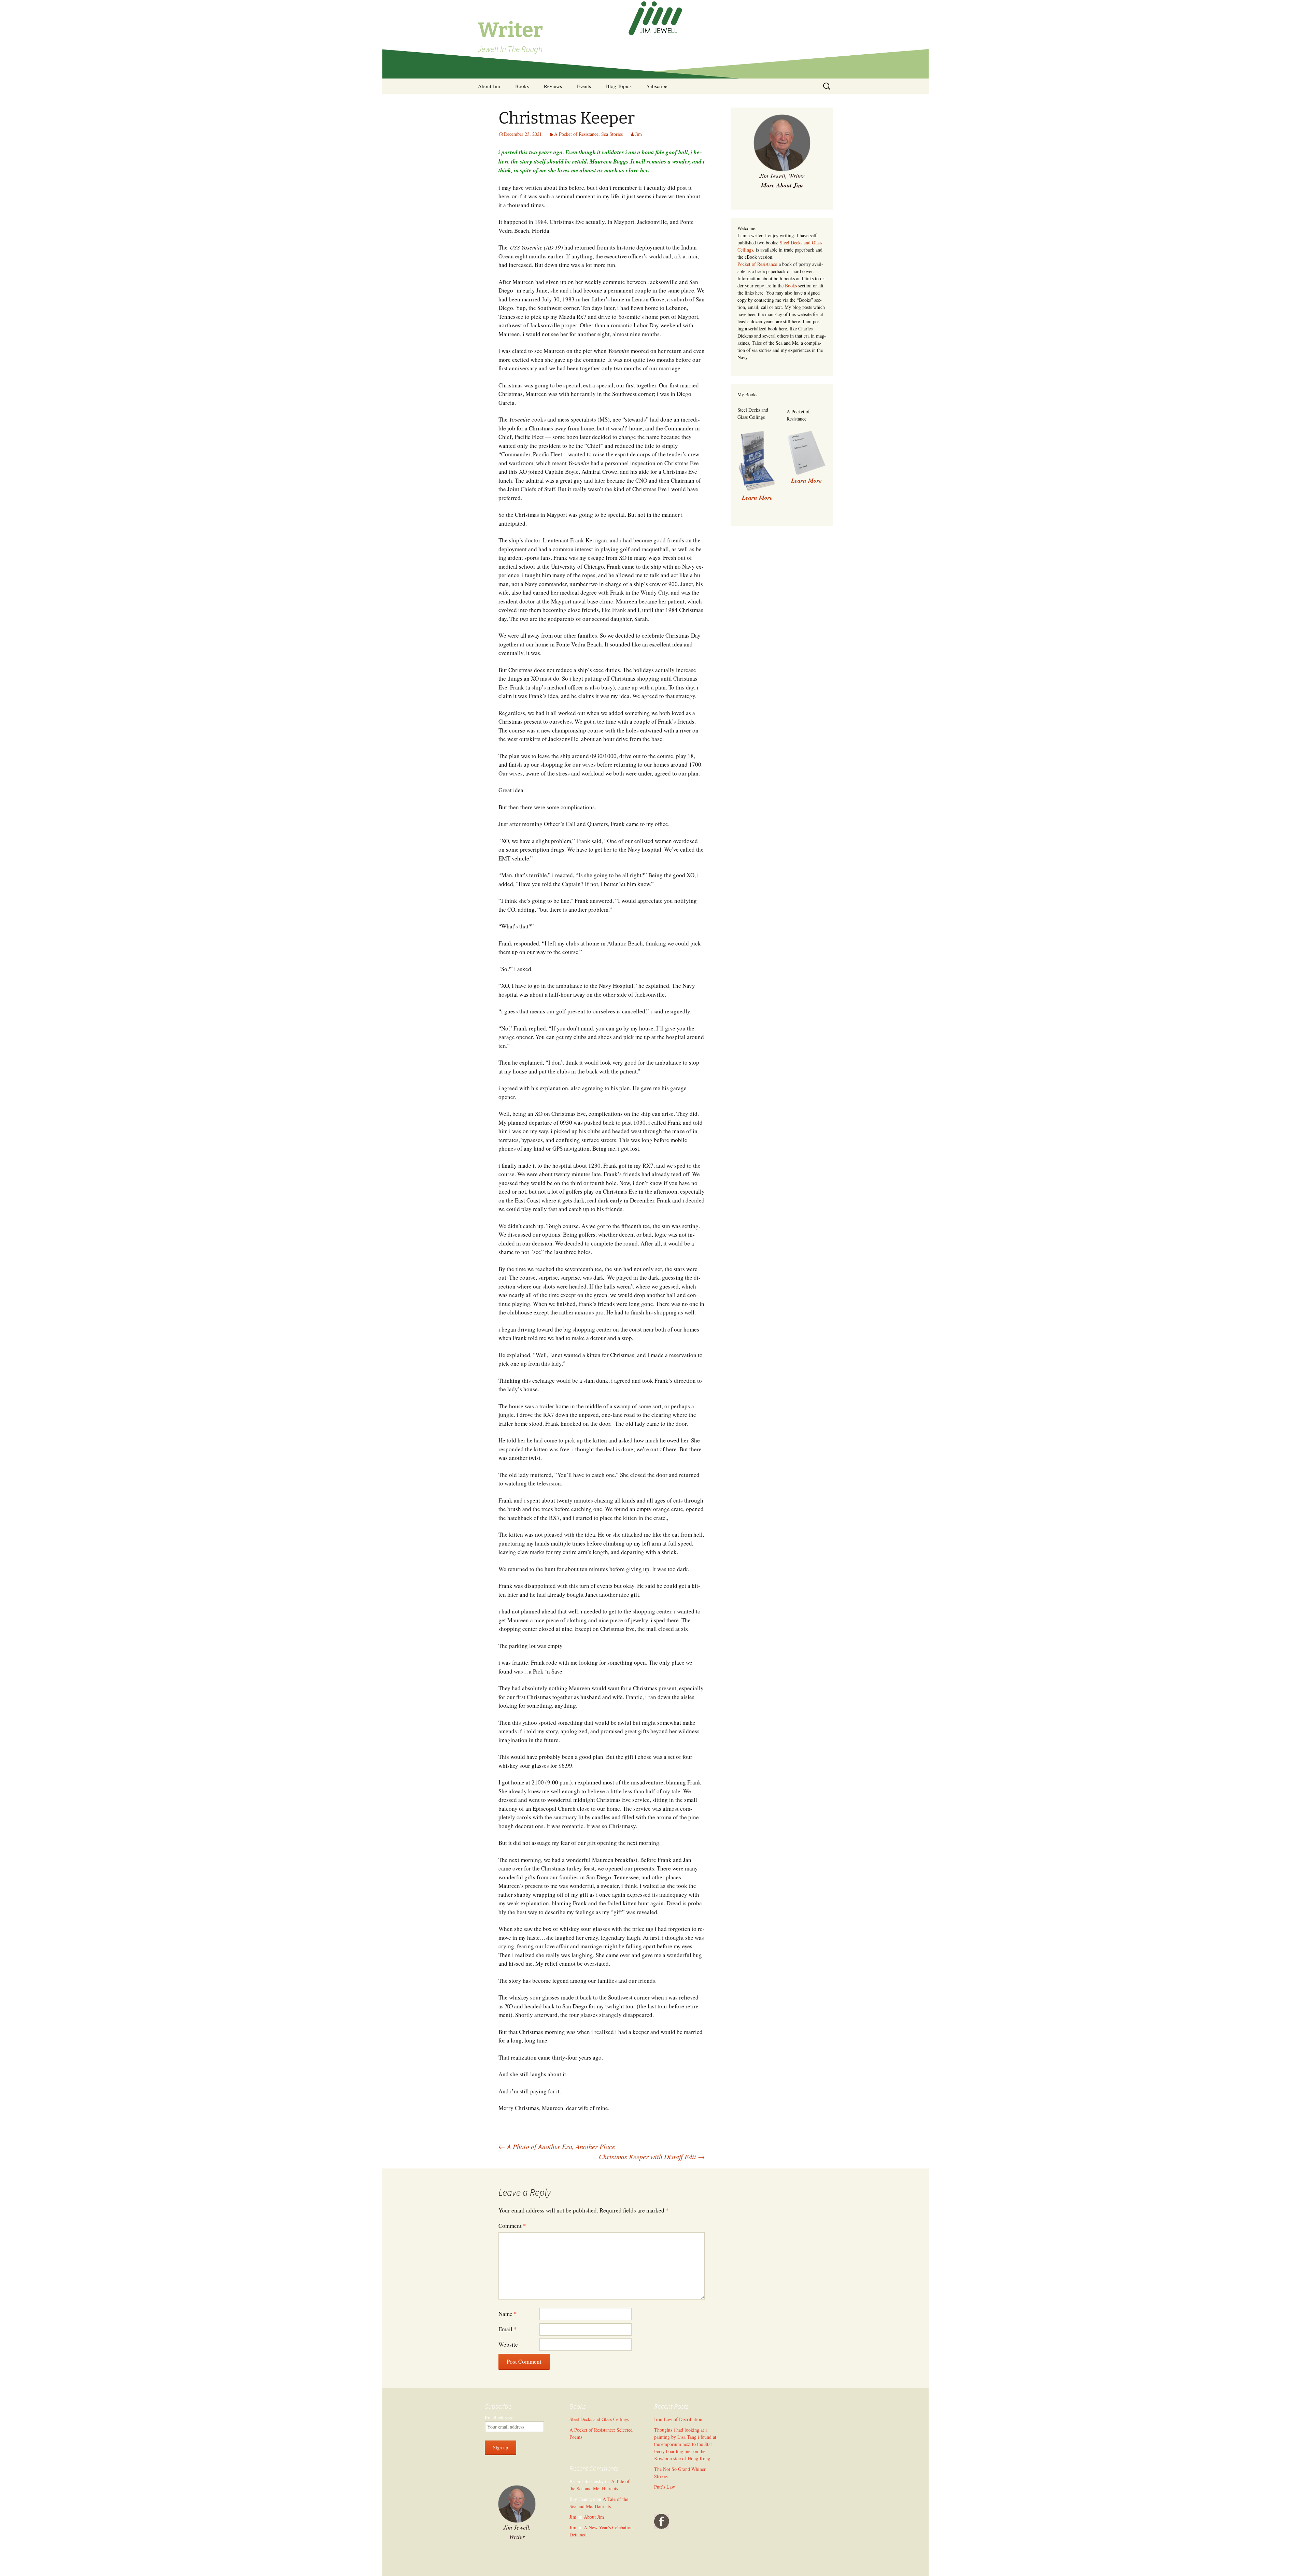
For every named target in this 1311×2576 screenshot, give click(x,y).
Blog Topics (619, 86)
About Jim (489, 86)
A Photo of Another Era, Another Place (557, 2146)
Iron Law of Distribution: (679, 2419)
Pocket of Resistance (757, 264)
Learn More (806, 480)
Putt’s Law (665, 2487)
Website (508, 2344)
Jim (638, 134)
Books (522, 86)
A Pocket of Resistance (576, 134)
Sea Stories (612, 134)
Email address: (499, 2417)
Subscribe (657, 86)
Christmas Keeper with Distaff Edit (652, 2157)
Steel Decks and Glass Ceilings (599, 2419)
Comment (512, 2226)
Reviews (553, 86)
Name (508, 2314)
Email (508, 2329)
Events (584, 86)
